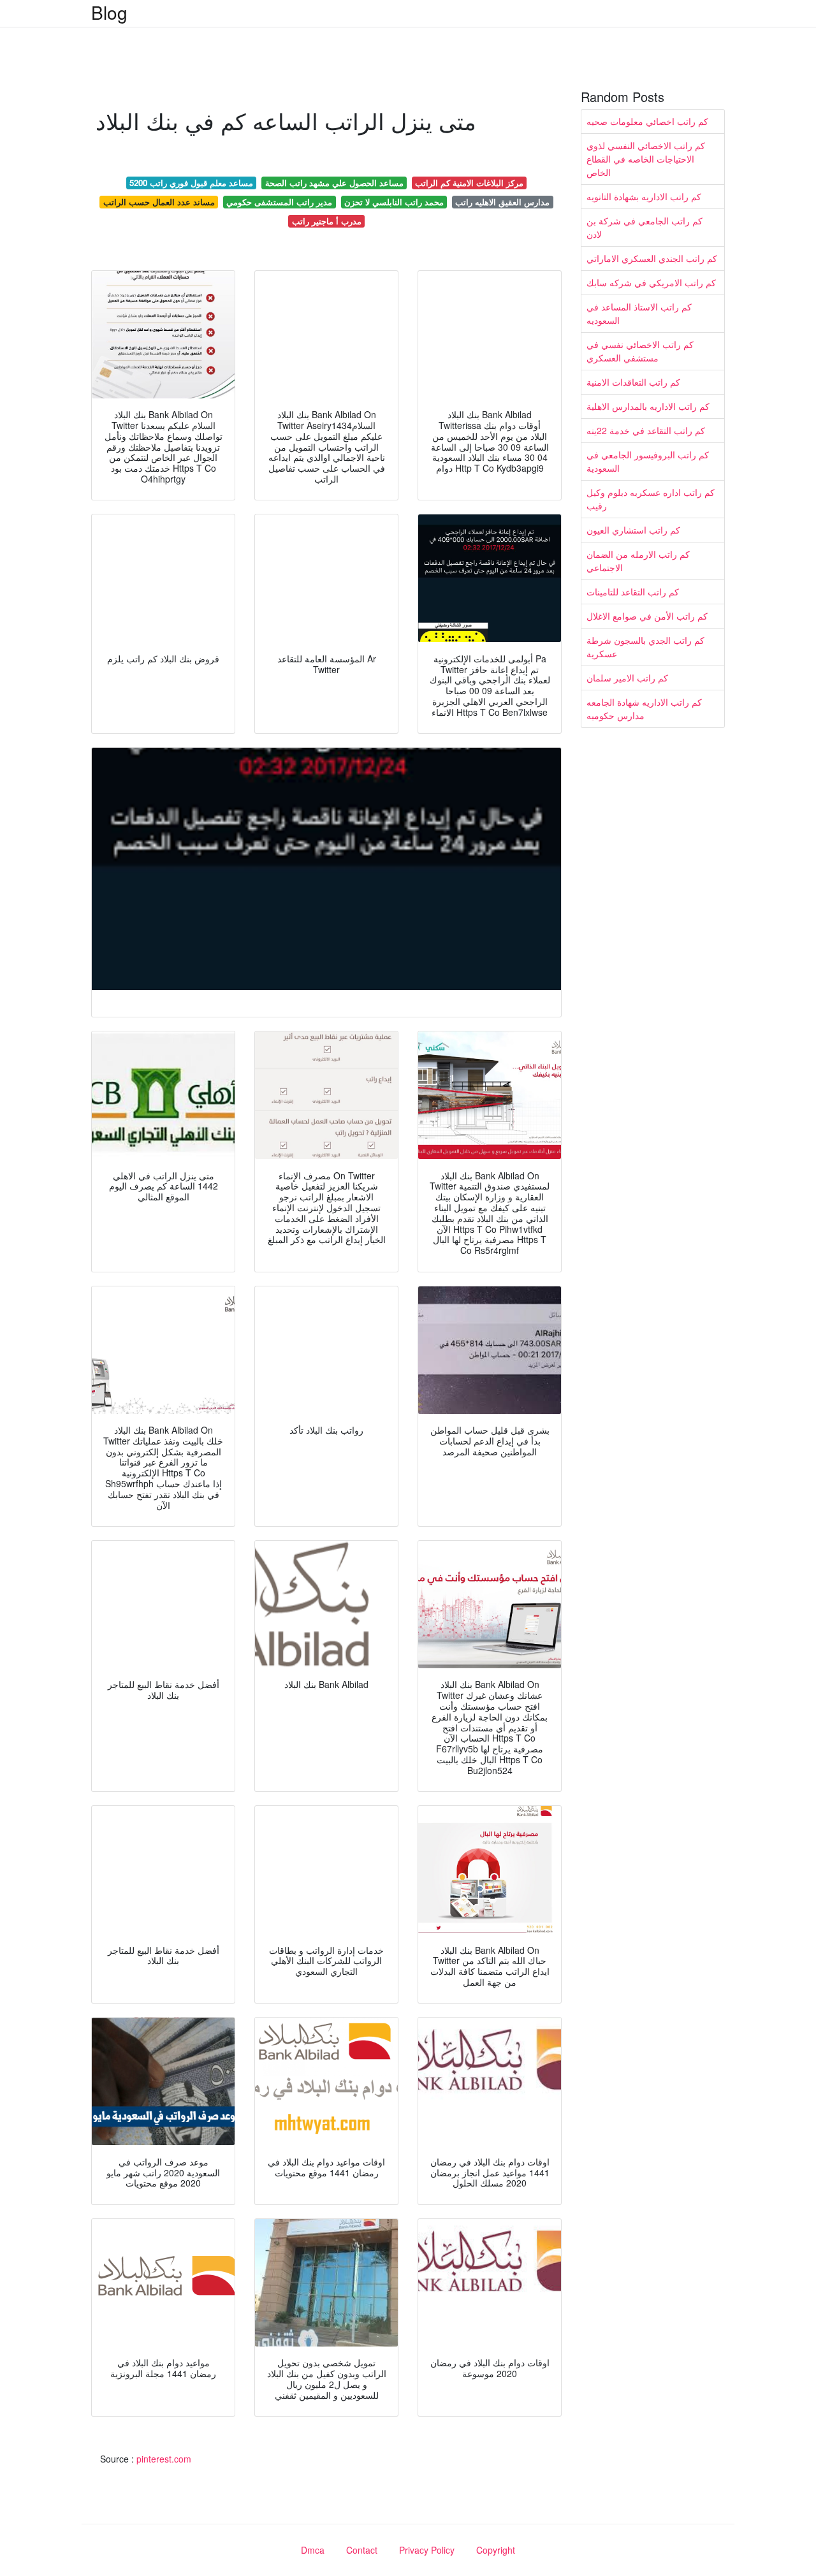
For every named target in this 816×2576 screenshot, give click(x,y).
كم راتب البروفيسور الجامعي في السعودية (648, 461)
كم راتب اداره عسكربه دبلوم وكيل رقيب (651, 499)
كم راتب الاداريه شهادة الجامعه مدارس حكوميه (644, 709)
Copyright (496, 2550)
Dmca (313, 2550)
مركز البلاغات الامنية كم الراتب (469, 183)
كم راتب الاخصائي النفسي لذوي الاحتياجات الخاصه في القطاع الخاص (646, 159)
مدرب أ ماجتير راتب (327, 221)
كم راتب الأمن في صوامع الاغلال (647, 616)
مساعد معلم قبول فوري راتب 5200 (191, 183)
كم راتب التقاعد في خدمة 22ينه (646, 430)
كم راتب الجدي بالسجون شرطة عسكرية (645, 647)
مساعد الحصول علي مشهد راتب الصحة (334, 183)
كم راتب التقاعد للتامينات (633, 592)
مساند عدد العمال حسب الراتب (159, 202)
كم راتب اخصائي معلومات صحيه (647, 121)
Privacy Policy (427, 2550)
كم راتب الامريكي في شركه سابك (651, 282)
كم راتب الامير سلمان (627, 678)
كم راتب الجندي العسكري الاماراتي (652, 258)
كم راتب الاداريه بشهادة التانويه (644, 196)
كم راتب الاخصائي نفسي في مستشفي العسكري (640, 351)
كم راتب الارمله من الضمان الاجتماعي (638, 561)
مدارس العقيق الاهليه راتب (502, 202)
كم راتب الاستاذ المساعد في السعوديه (639, 313)
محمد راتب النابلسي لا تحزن (394, 202)
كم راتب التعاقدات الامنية (633, 382)
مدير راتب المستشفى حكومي (279, 202)
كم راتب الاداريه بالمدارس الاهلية (648, 406)
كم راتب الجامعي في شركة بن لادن (645, 227)
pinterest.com (164, 2459)
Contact (362, 2550)
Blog (109, 12)
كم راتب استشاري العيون (633, 530)
